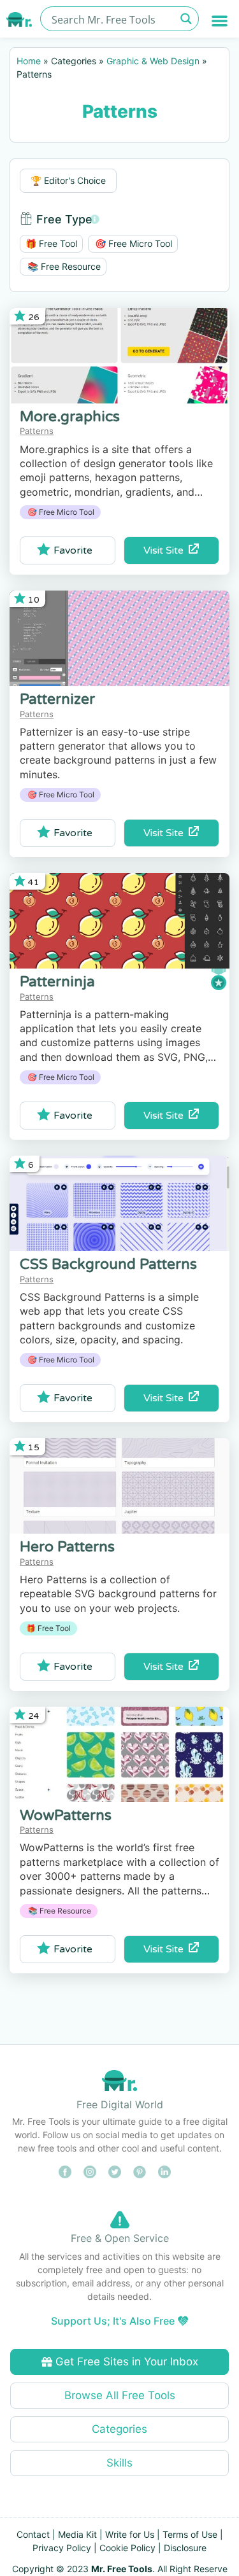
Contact (33, 2534)
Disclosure (185, 2548)
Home (29, 61)
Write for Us (130, 2534)
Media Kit (77, 2534)
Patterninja (57, 982)
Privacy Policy (62, 2548)
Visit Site (166, 550)
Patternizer (57, 699)
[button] (220, 21)
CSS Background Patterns (108, 1264)
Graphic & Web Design (153, 61)
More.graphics (70, 417)
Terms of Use (190, 2534)
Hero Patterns (67, 1547)
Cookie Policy (127, 2548)
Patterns (37, 431)
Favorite (73, 550)
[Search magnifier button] (186, 19)
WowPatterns (66, 1816)
